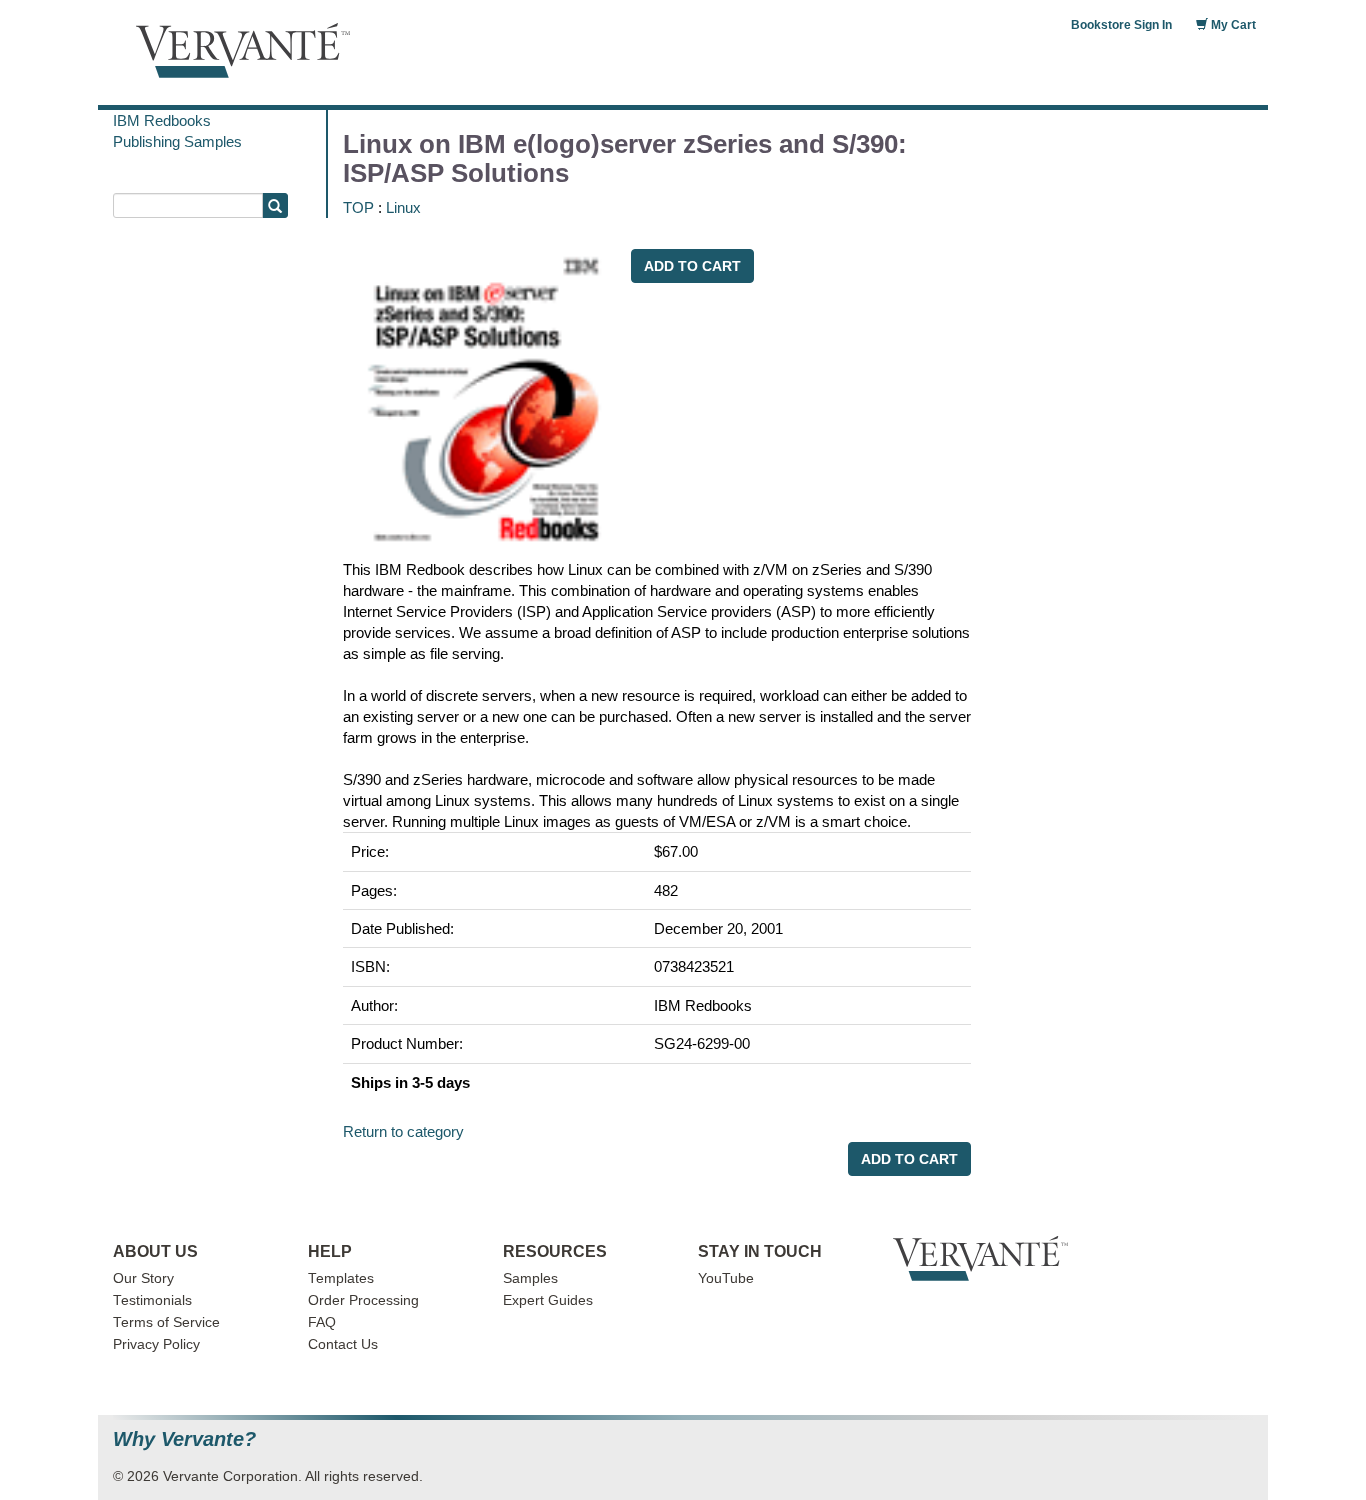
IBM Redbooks (162, 120)
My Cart (1232, 25)
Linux (403, 207)
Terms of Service (166, 1322)
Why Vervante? (184, 1439)
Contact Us (343, 1344)
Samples (530, 1278)
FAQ (322, 1322)
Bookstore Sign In (1121, 25)
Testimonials (152, 1300)
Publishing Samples (177, 141)
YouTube (726, 1278)
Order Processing (363, 1300)
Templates (341, 1278)
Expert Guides (548, 1300)
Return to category (403, 1131)
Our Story (143, 1278)
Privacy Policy (156, 1344)
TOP (358, 207)
